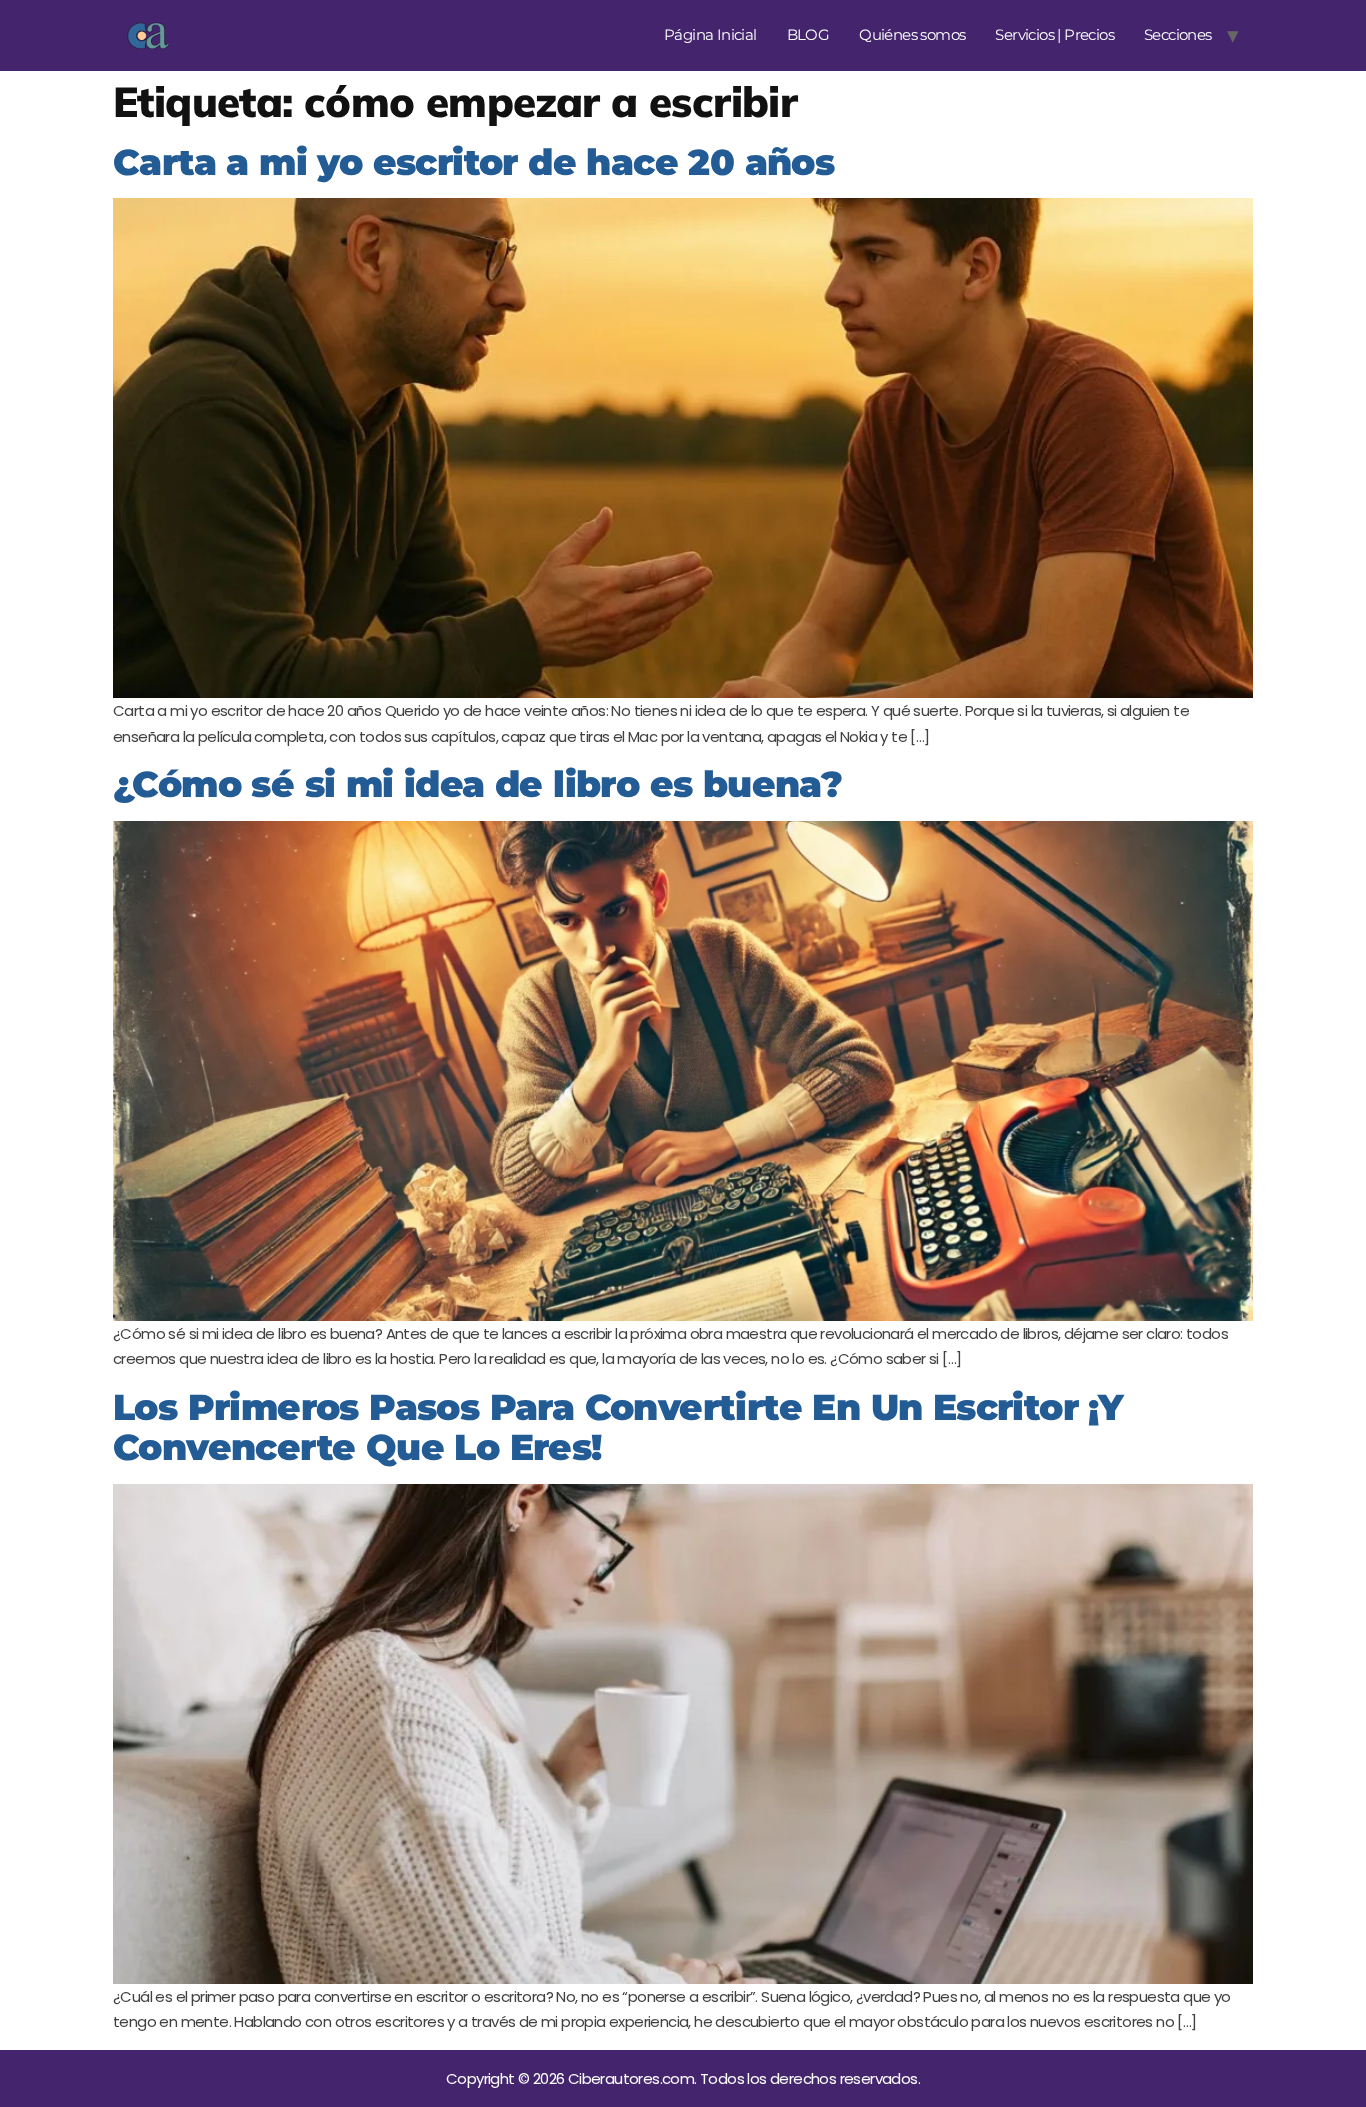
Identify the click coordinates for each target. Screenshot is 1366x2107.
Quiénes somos (912, 34)
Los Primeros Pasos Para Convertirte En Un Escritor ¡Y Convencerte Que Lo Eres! (618, 1427)
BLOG (808, 34)
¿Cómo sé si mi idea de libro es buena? (477, 784)
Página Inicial (710, 34)
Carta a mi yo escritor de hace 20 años (473, 162)
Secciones (1178, 34)
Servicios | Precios (1054, 34)
